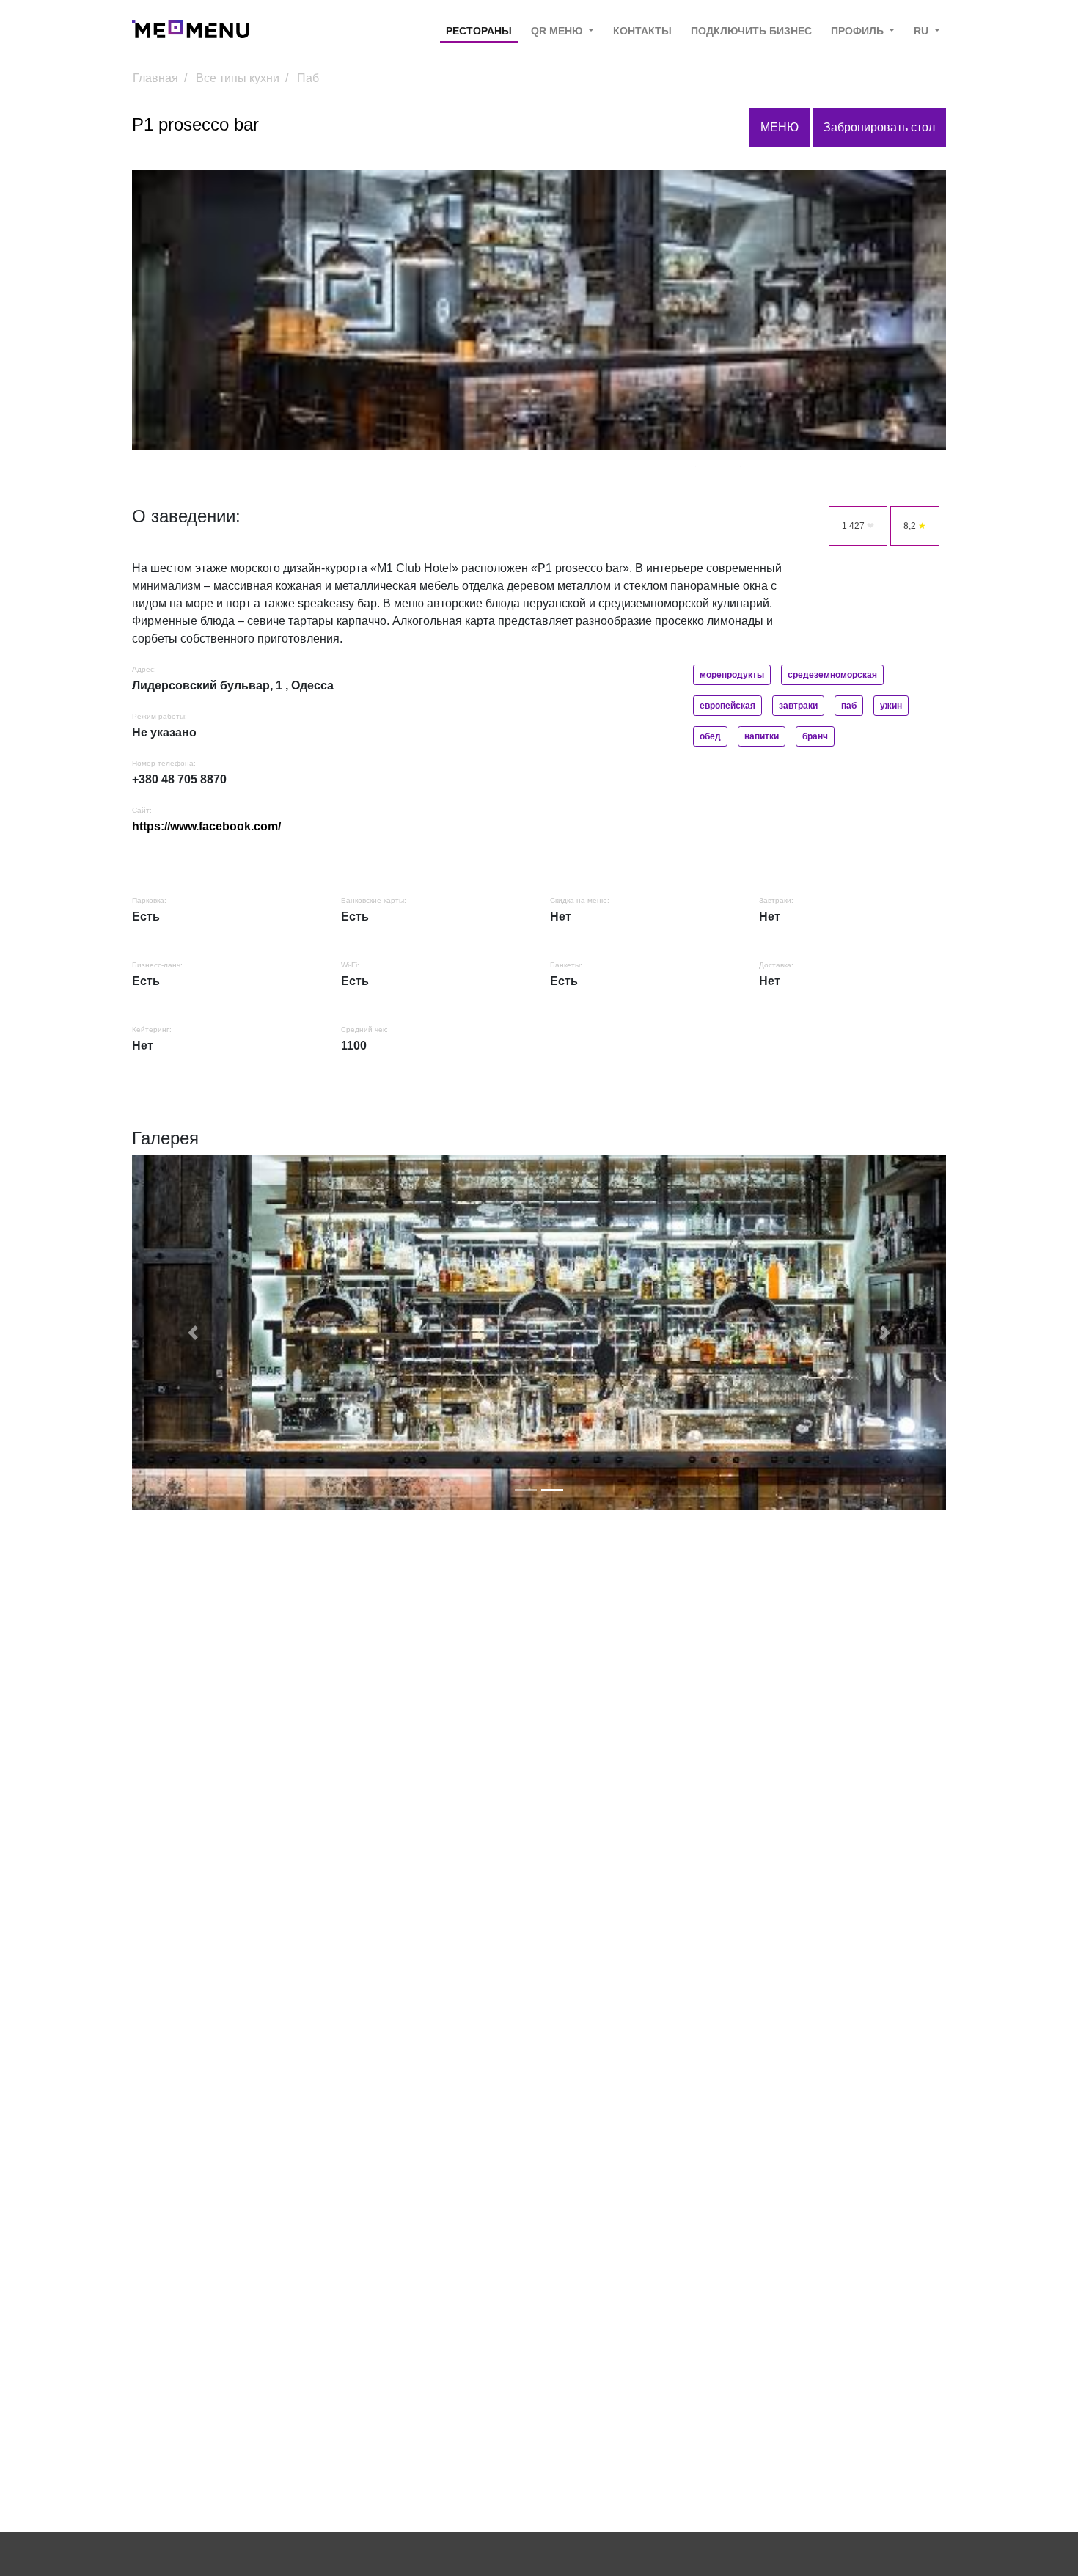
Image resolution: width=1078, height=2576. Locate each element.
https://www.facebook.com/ (206, 826)
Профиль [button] (859, 31)
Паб (308, 78)
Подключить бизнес (751, 31)
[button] (193, 1333)
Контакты (642, 31)
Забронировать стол (879, 127)
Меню (780, 127)
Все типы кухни (238, 78)
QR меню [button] (558, 31)
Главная (155, 78)
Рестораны (479, 31)
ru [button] (923, 31)
